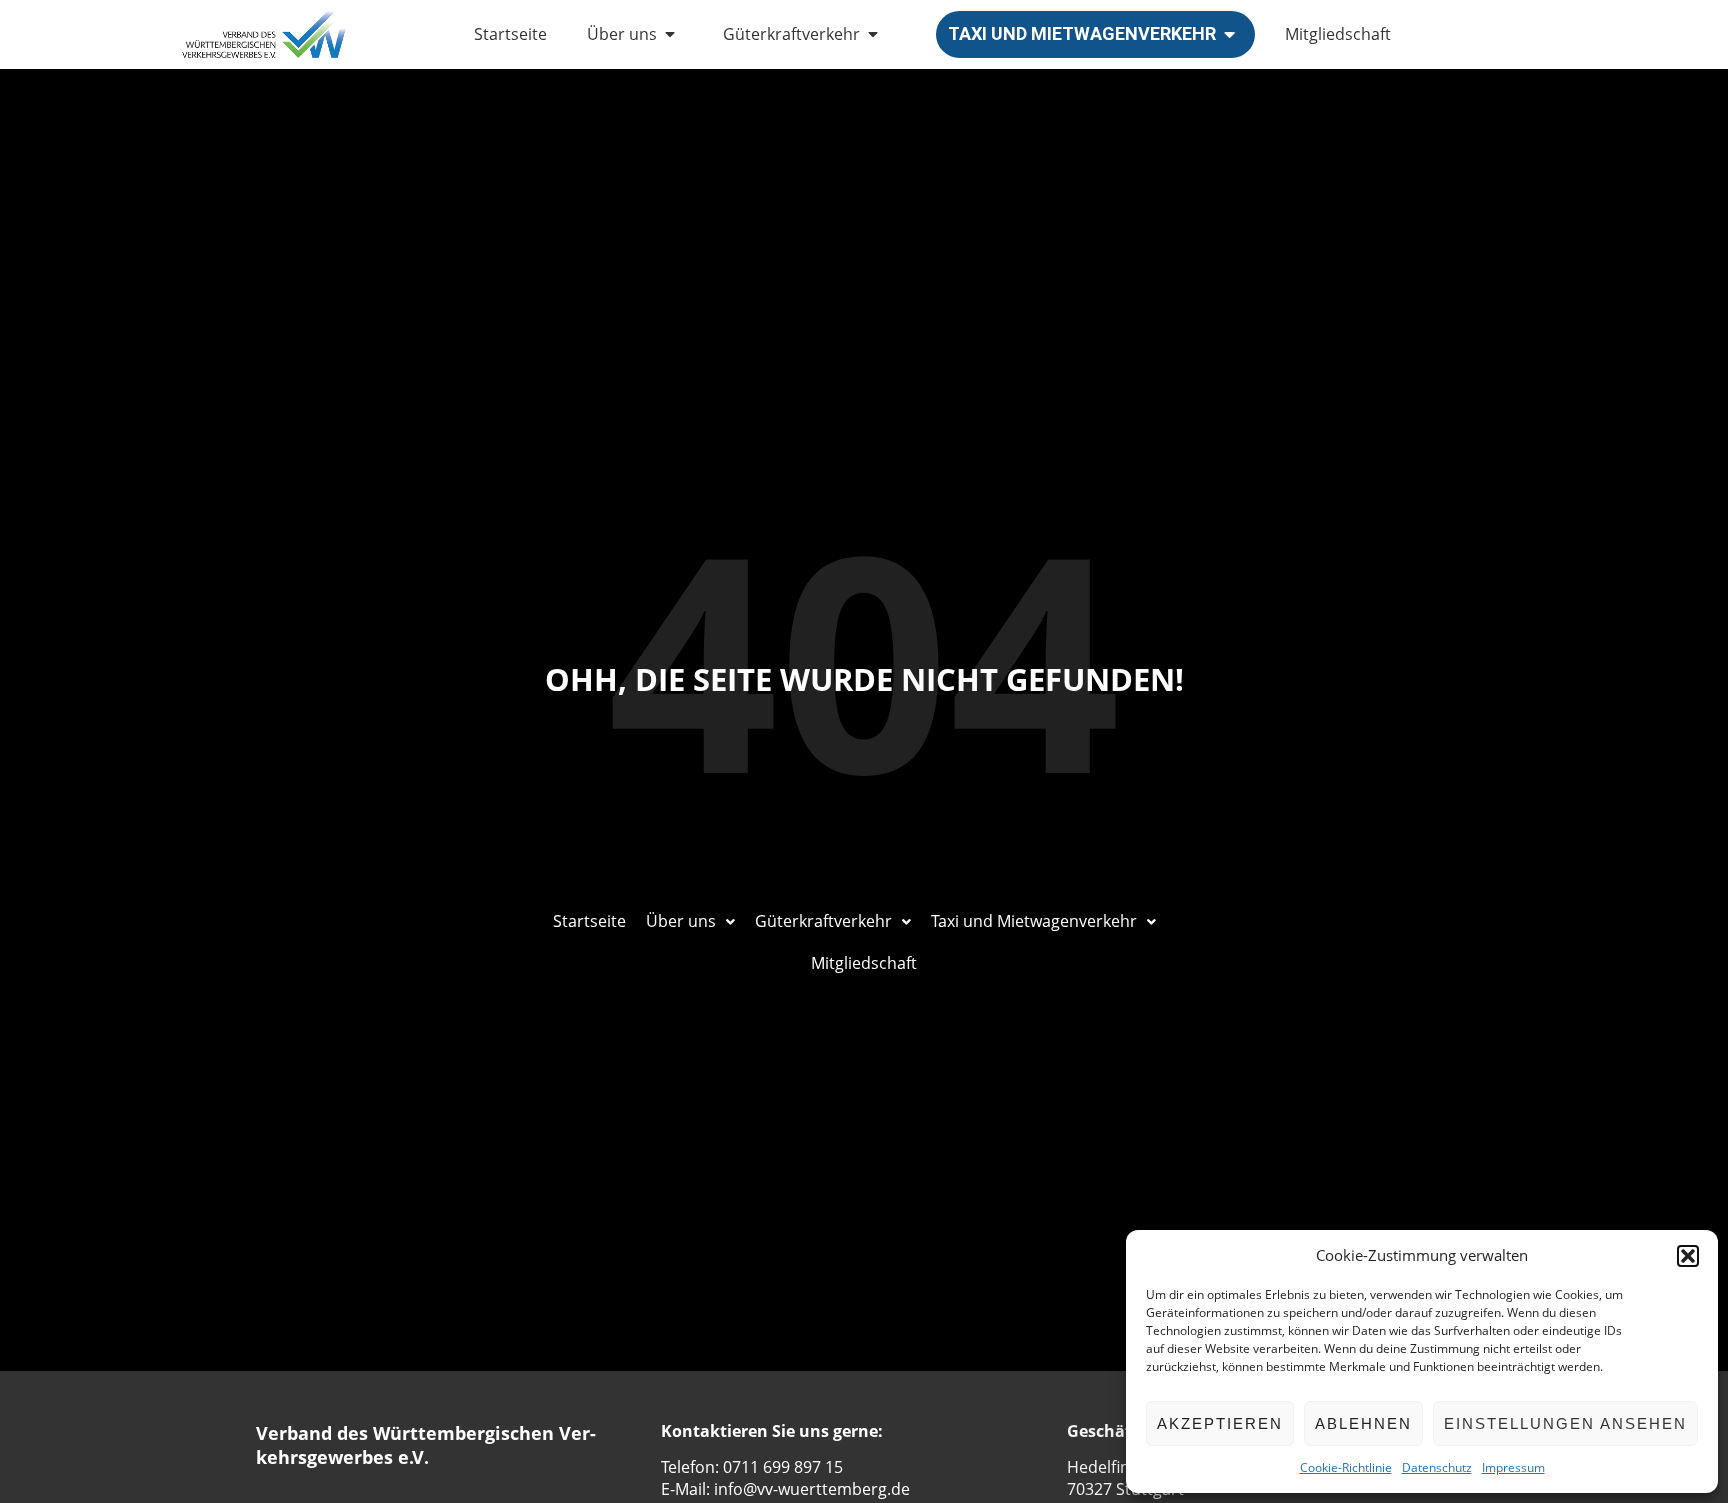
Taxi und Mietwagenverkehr (1082, 33)
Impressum (1513, 1467)
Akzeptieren (1220, 1423)
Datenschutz (1437, 1467)
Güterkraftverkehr (791, 34)
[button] (1688, 1256)
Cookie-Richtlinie (1346, 1467)
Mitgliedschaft (1338, 34)
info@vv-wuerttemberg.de (812, 1489)
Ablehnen (1363, 1423)
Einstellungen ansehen (1565, 1423)
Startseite (510, 34)
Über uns (622, 34)
